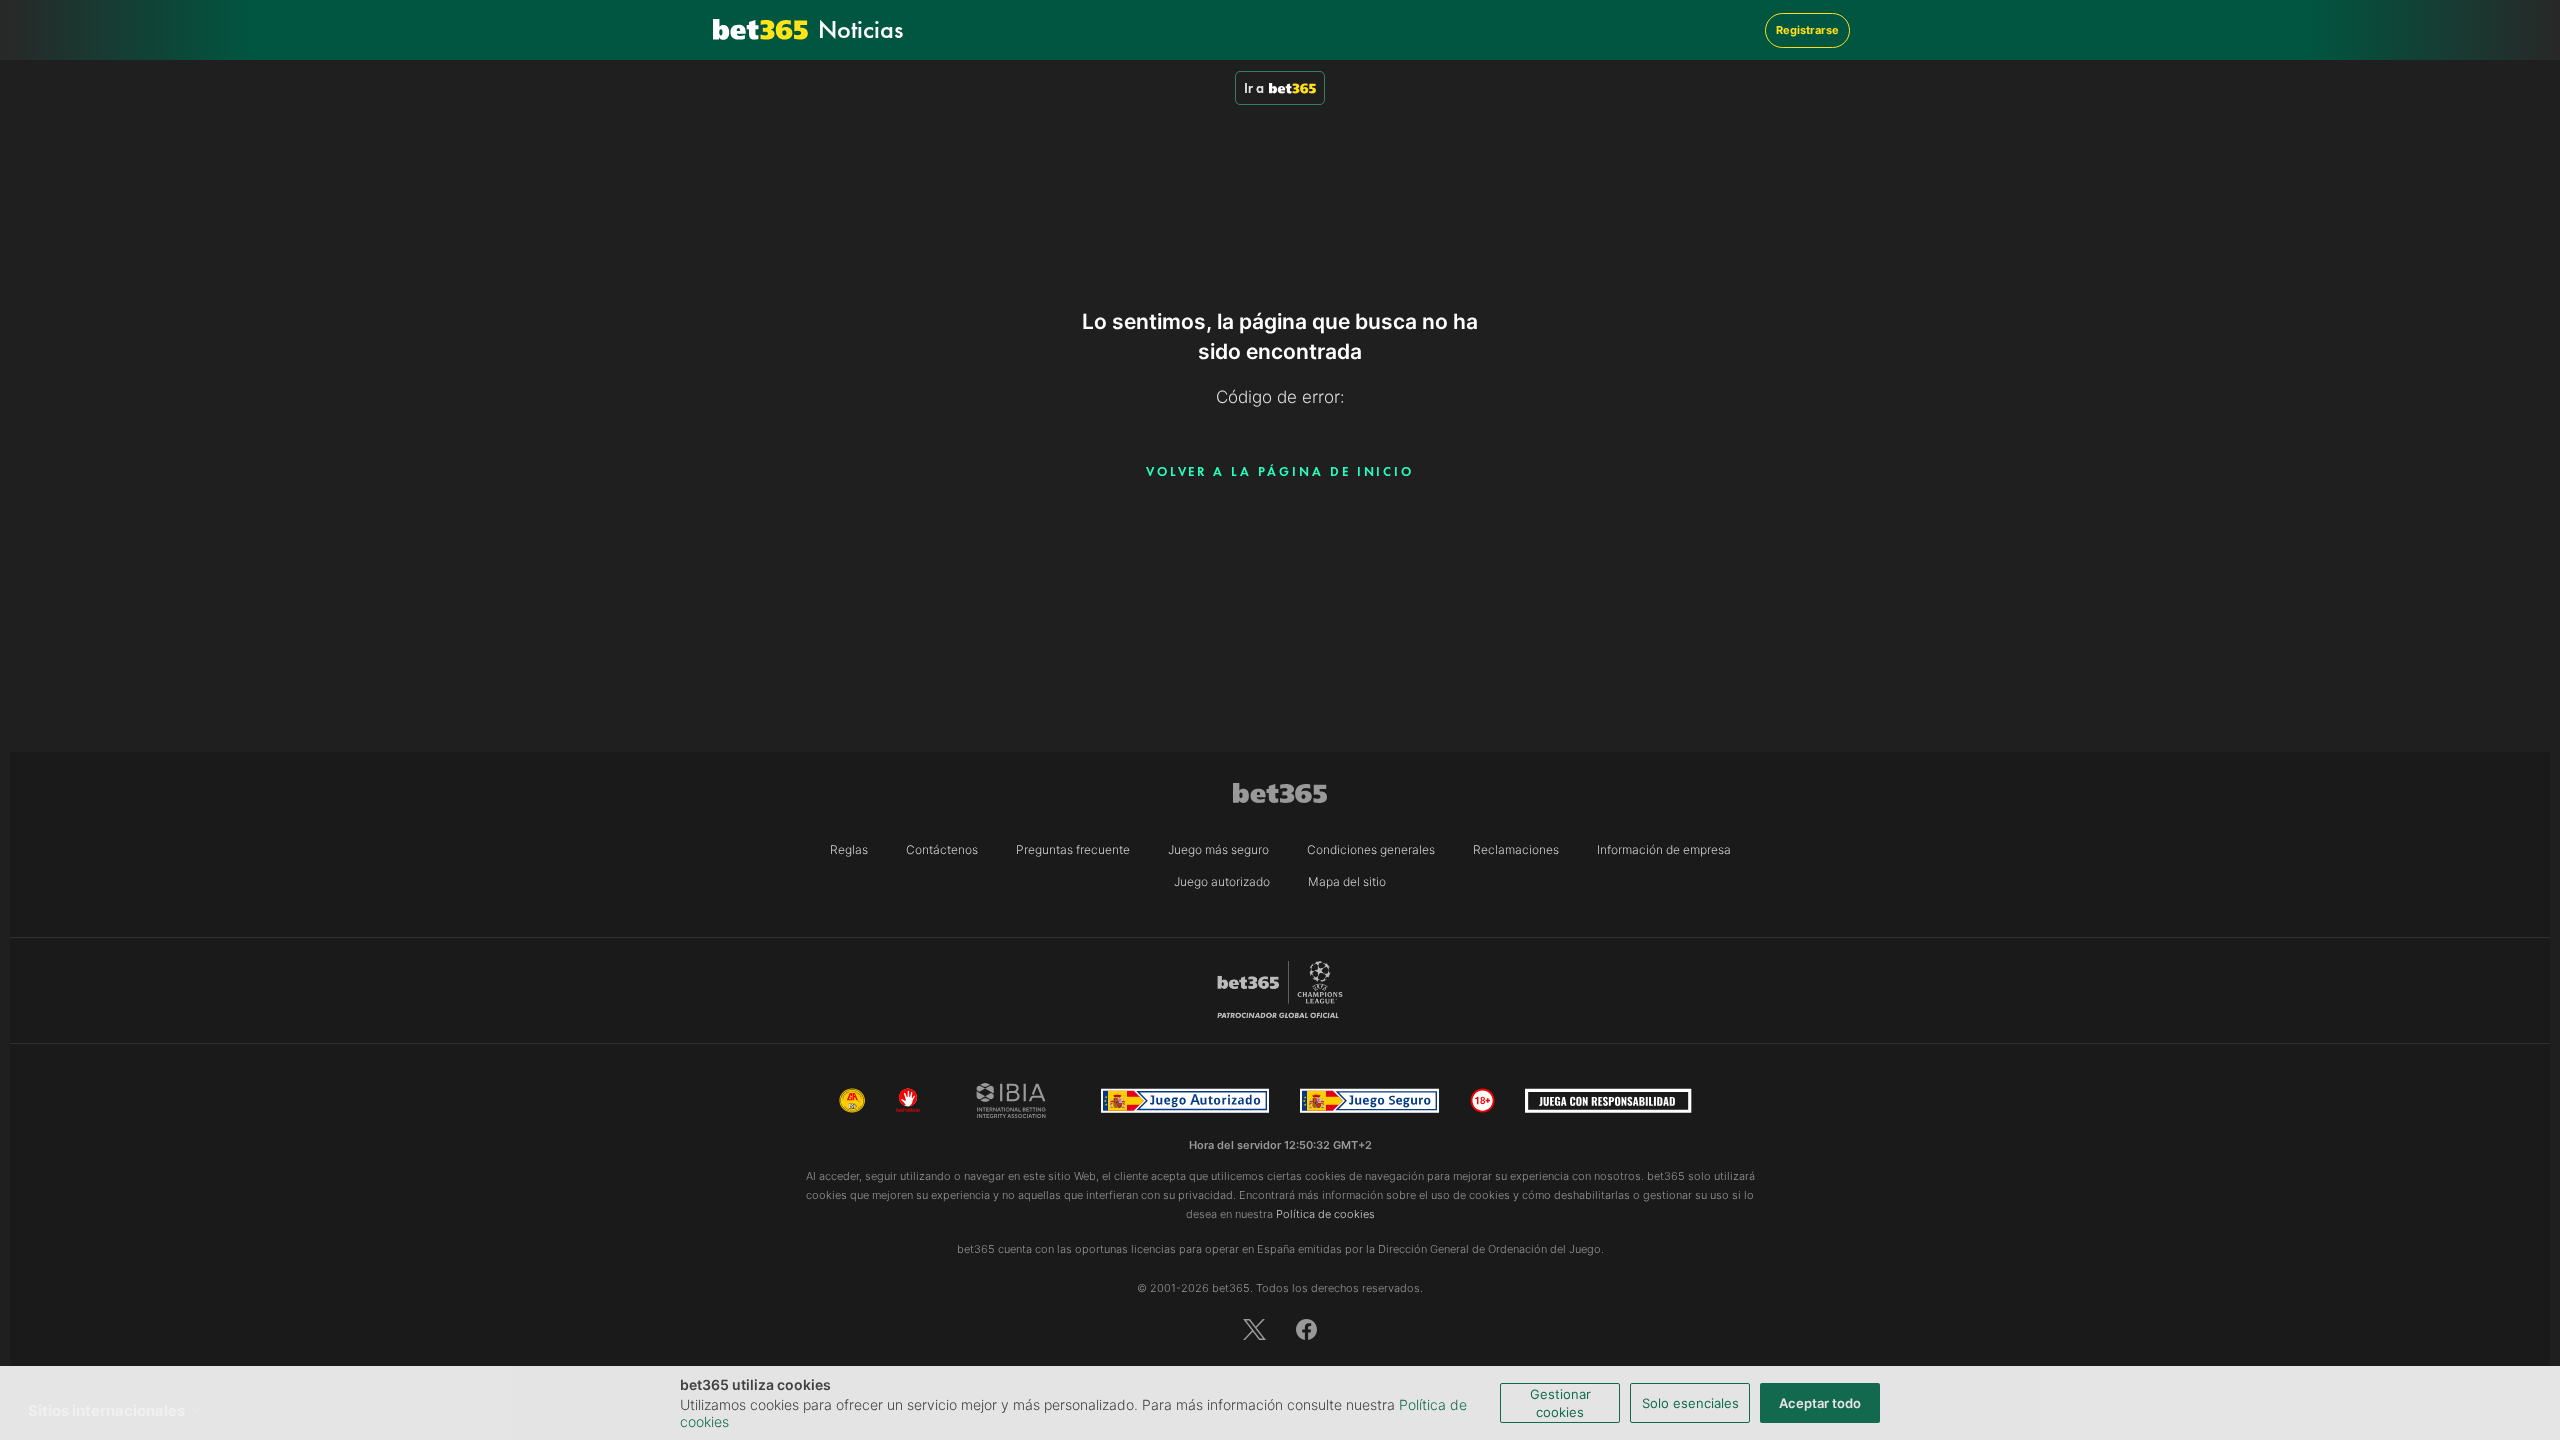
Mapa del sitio (1347, 881)
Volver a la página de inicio (1280, 471)
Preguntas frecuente (1073, 849)
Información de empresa (1664, 849)
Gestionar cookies (1560, 1403)
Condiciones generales (1371, 849)
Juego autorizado (1222, 881)
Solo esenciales (1690, 1403)
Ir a (1254, 88)
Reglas (849, 849)
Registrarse (1807, 30)
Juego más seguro (1218, 849)
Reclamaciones (1516, 849)
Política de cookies (1325, 1214)
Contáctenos (942, 849)
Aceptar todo (1820, 1403)
